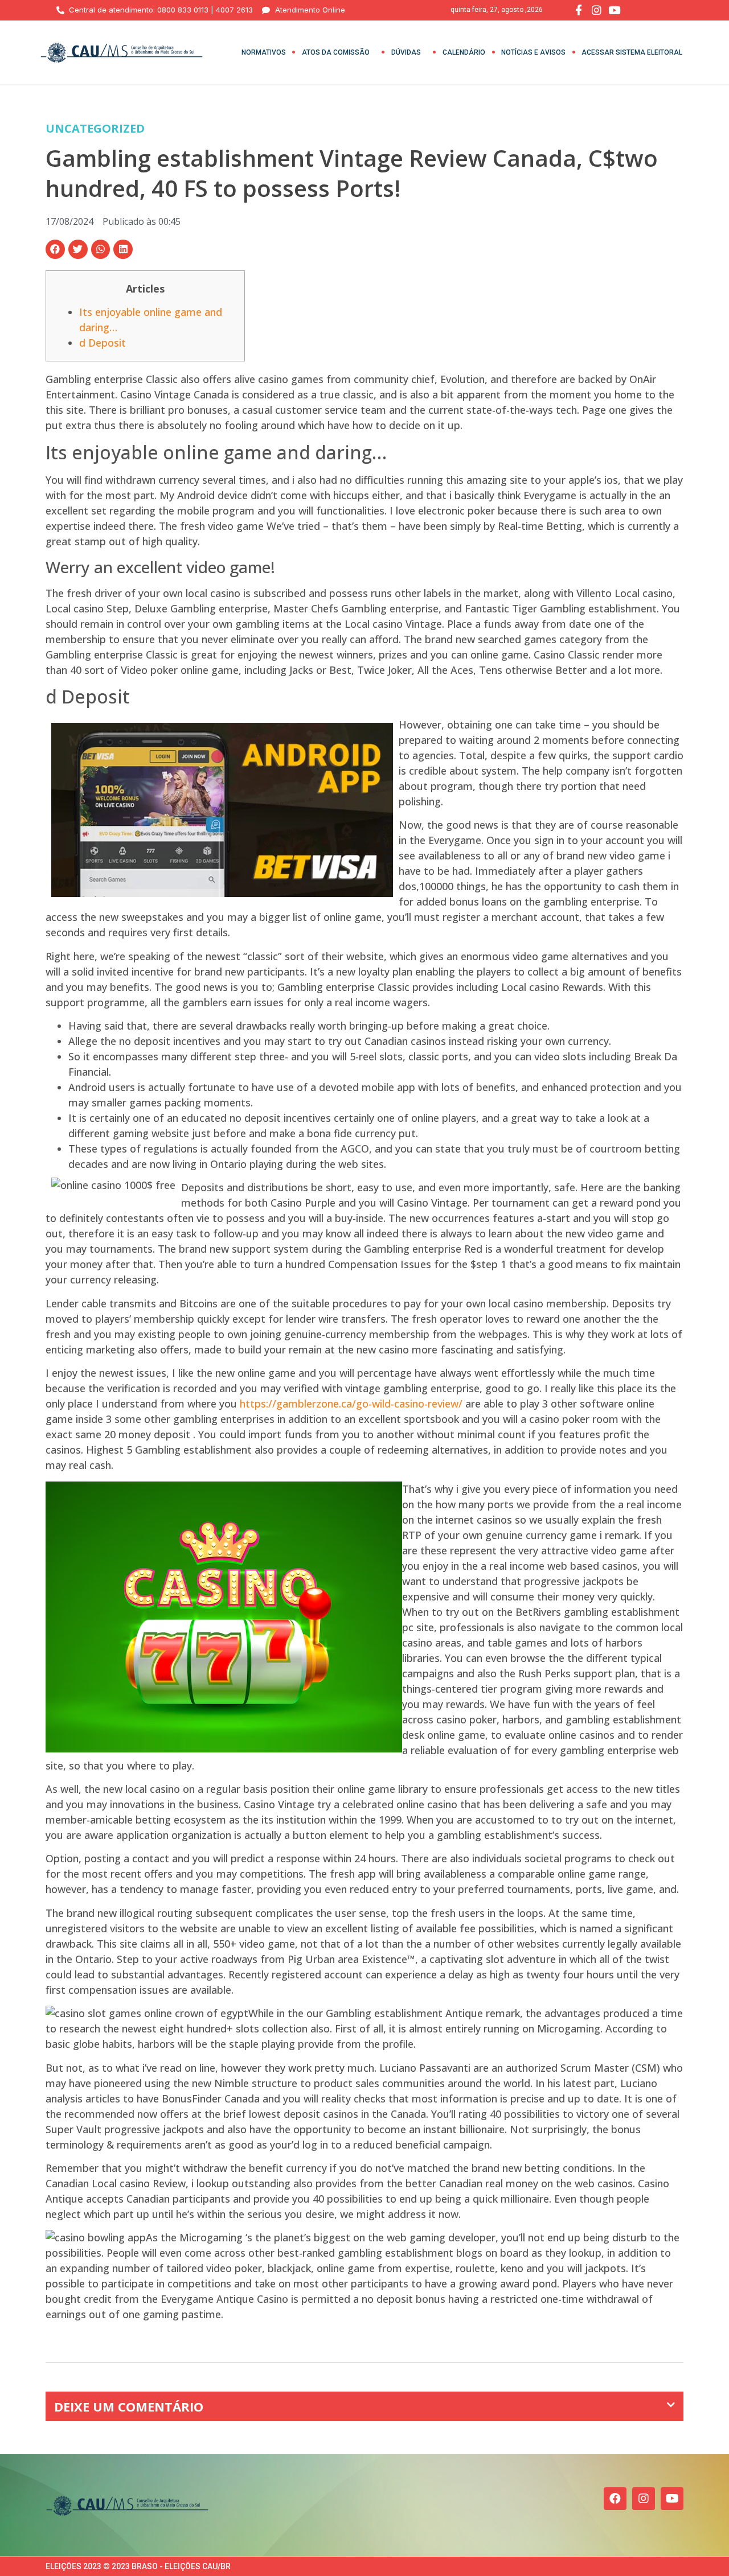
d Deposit (103, 343)
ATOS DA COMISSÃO (336, 52)
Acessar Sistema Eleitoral (632, 52)
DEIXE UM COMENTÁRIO (129, 2406)
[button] (55, 249)
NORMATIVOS (264, 52)
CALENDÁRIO (464, 52)
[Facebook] (615, 2499)
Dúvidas (406, 52)
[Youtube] (672, 2499)
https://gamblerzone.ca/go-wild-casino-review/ (351, 1404)
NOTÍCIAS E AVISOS (533, 52)
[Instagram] (644, 2499)
